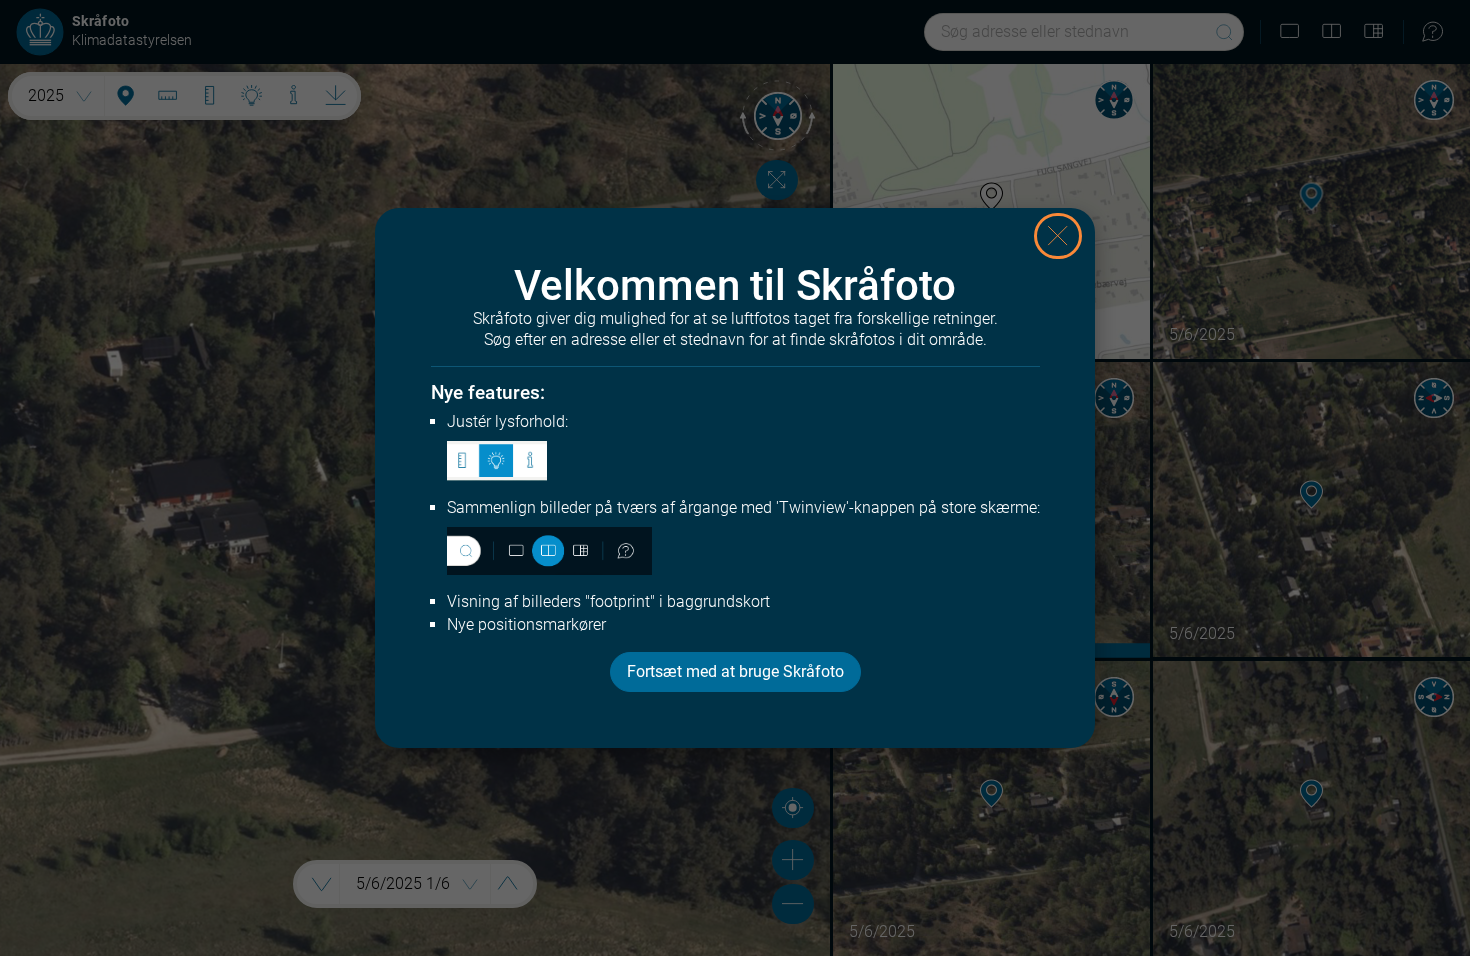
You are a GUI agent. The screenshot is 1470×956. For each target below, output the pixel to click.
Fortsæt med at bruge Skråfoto (735, 671)
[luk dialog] (1058, 236)
